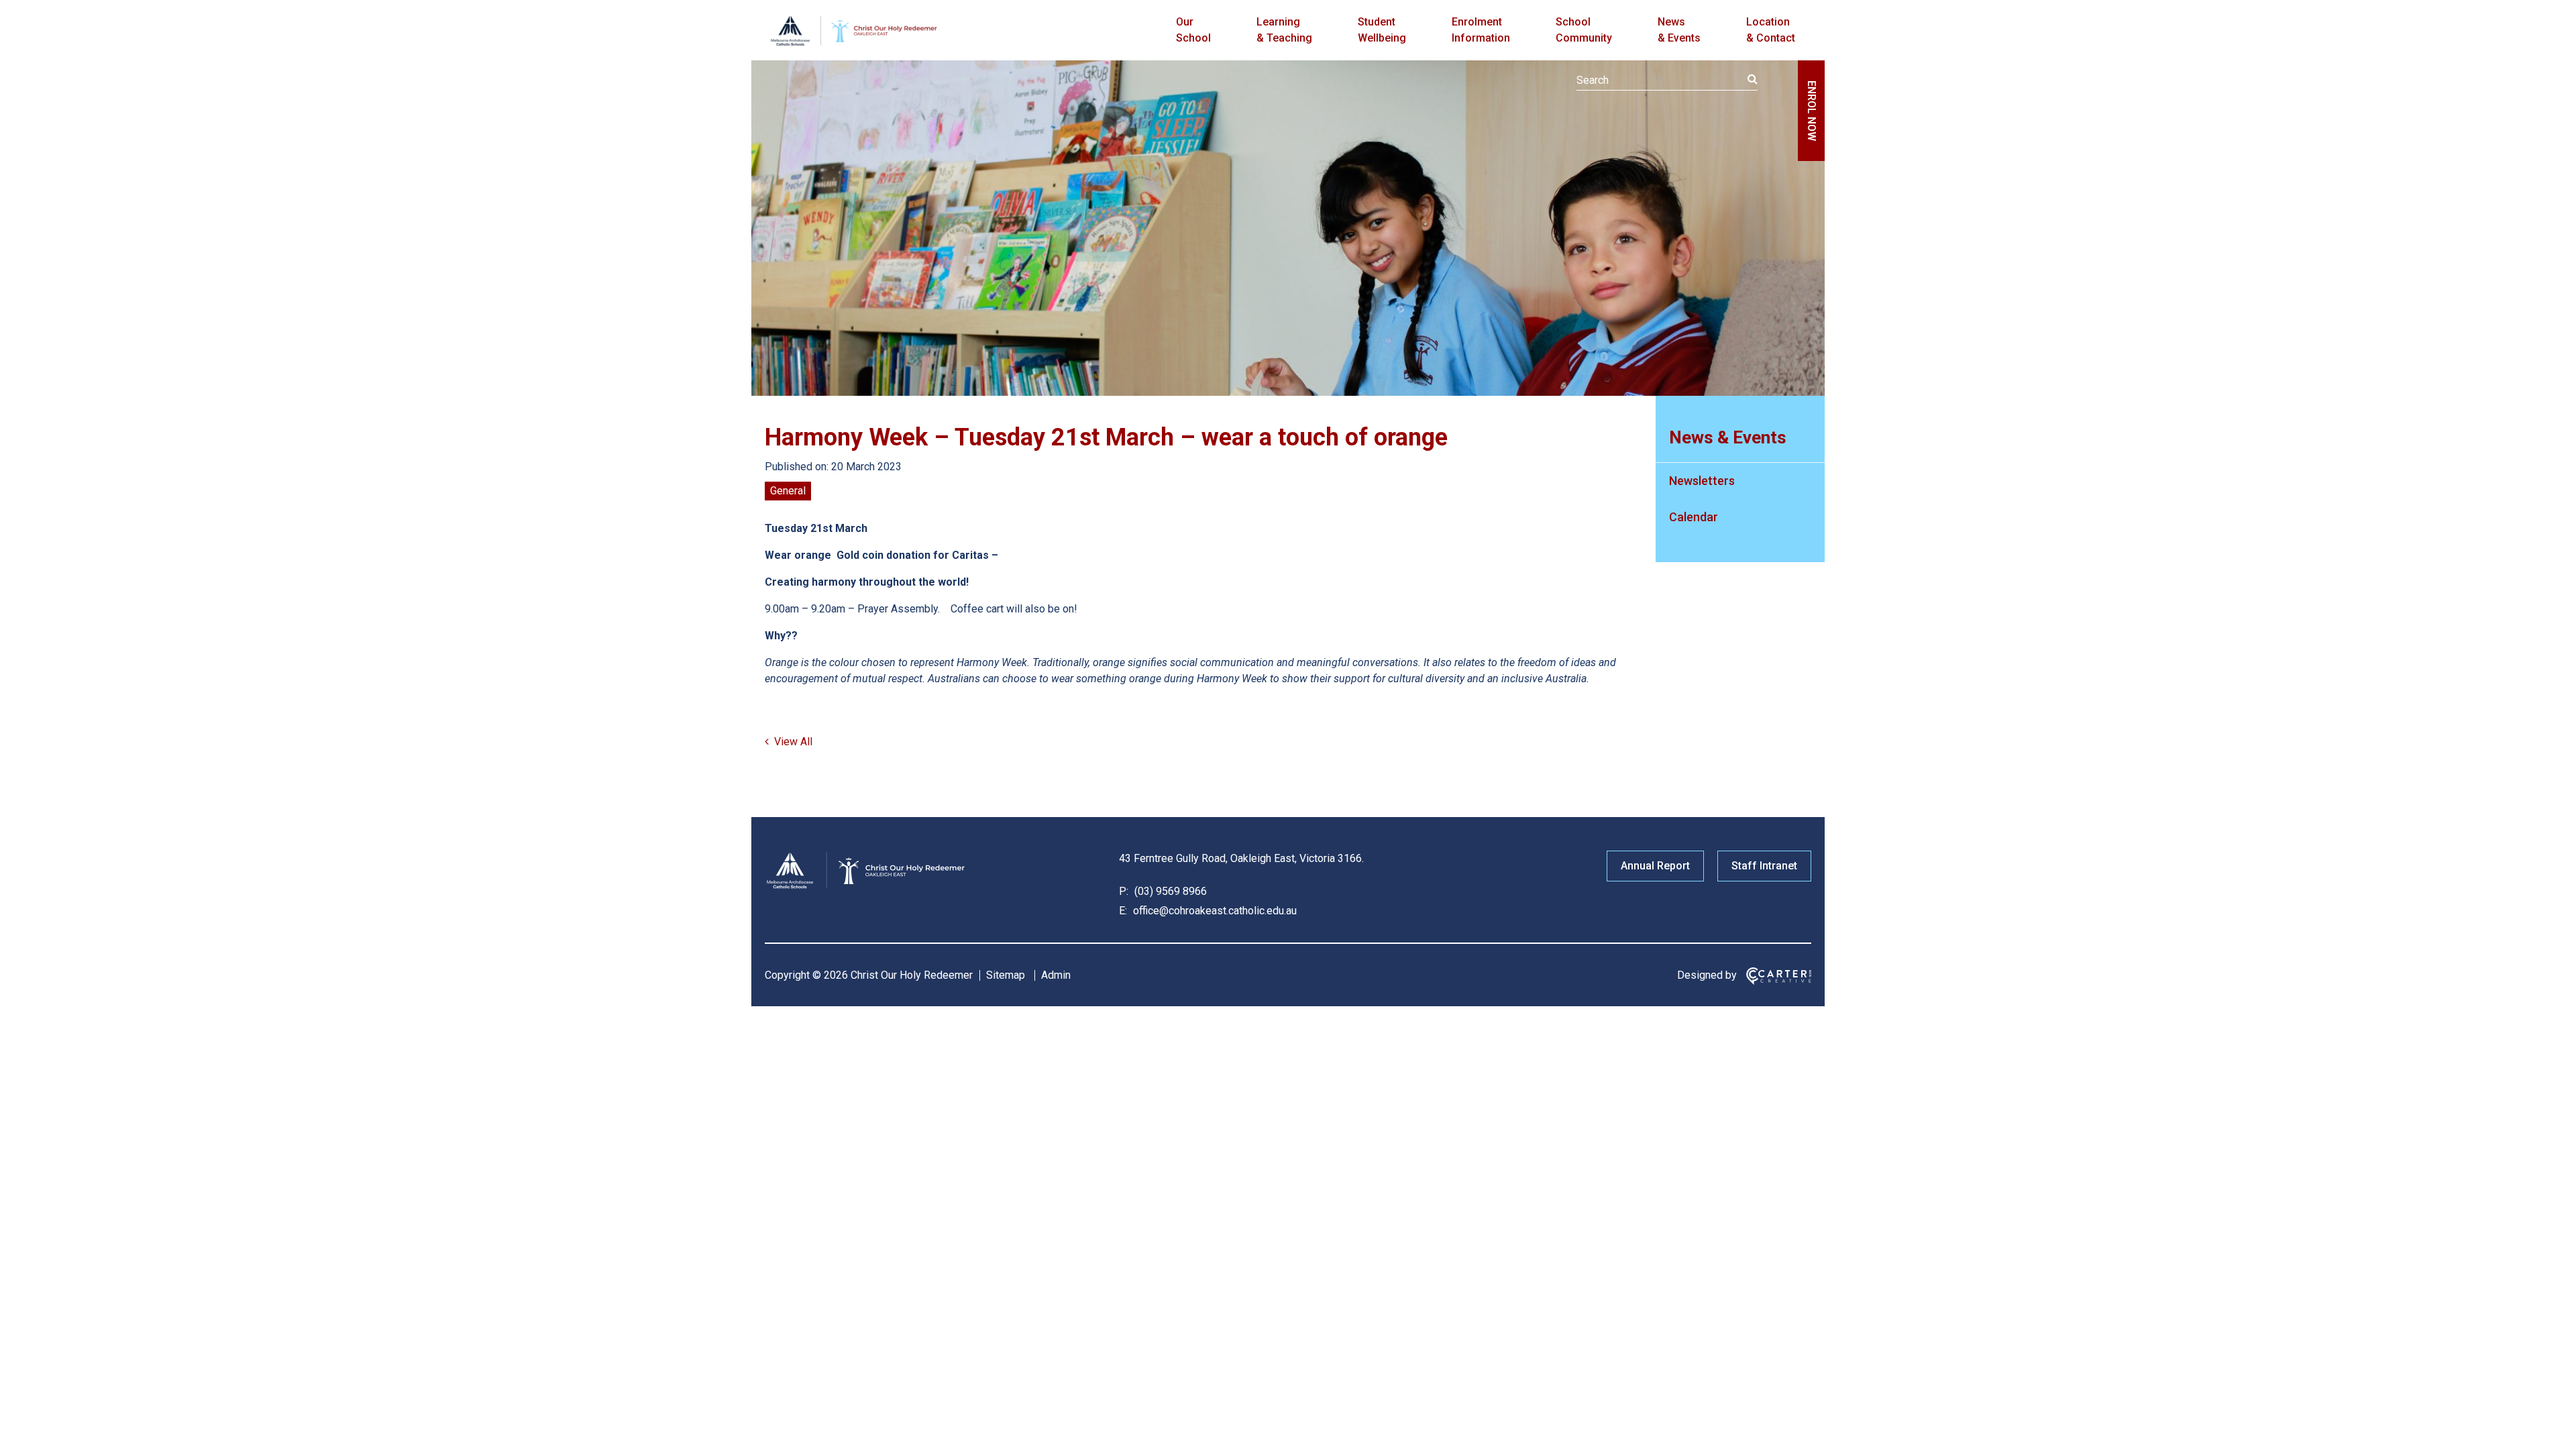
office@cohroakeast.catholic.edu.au (1214, 911)
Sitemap (1006, 975)
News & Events (1679, 30)
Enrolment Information (1481, 30)
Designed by (1707, 975)
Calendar (1694, 517)
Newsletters (1702, 481)
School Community (1584, 30)
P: (1124, 891)
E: (1123, 911)
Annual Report (1655, 866)
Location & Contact (1771, 30)
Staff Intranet (1764, 866)
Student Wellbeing (1382, 30)
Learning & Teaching (1284, 30)
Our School (1193, 30)
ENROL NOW (1812, 111)
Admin (1056, 975)
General (788, 491)
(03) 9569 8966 (1169, 891)
